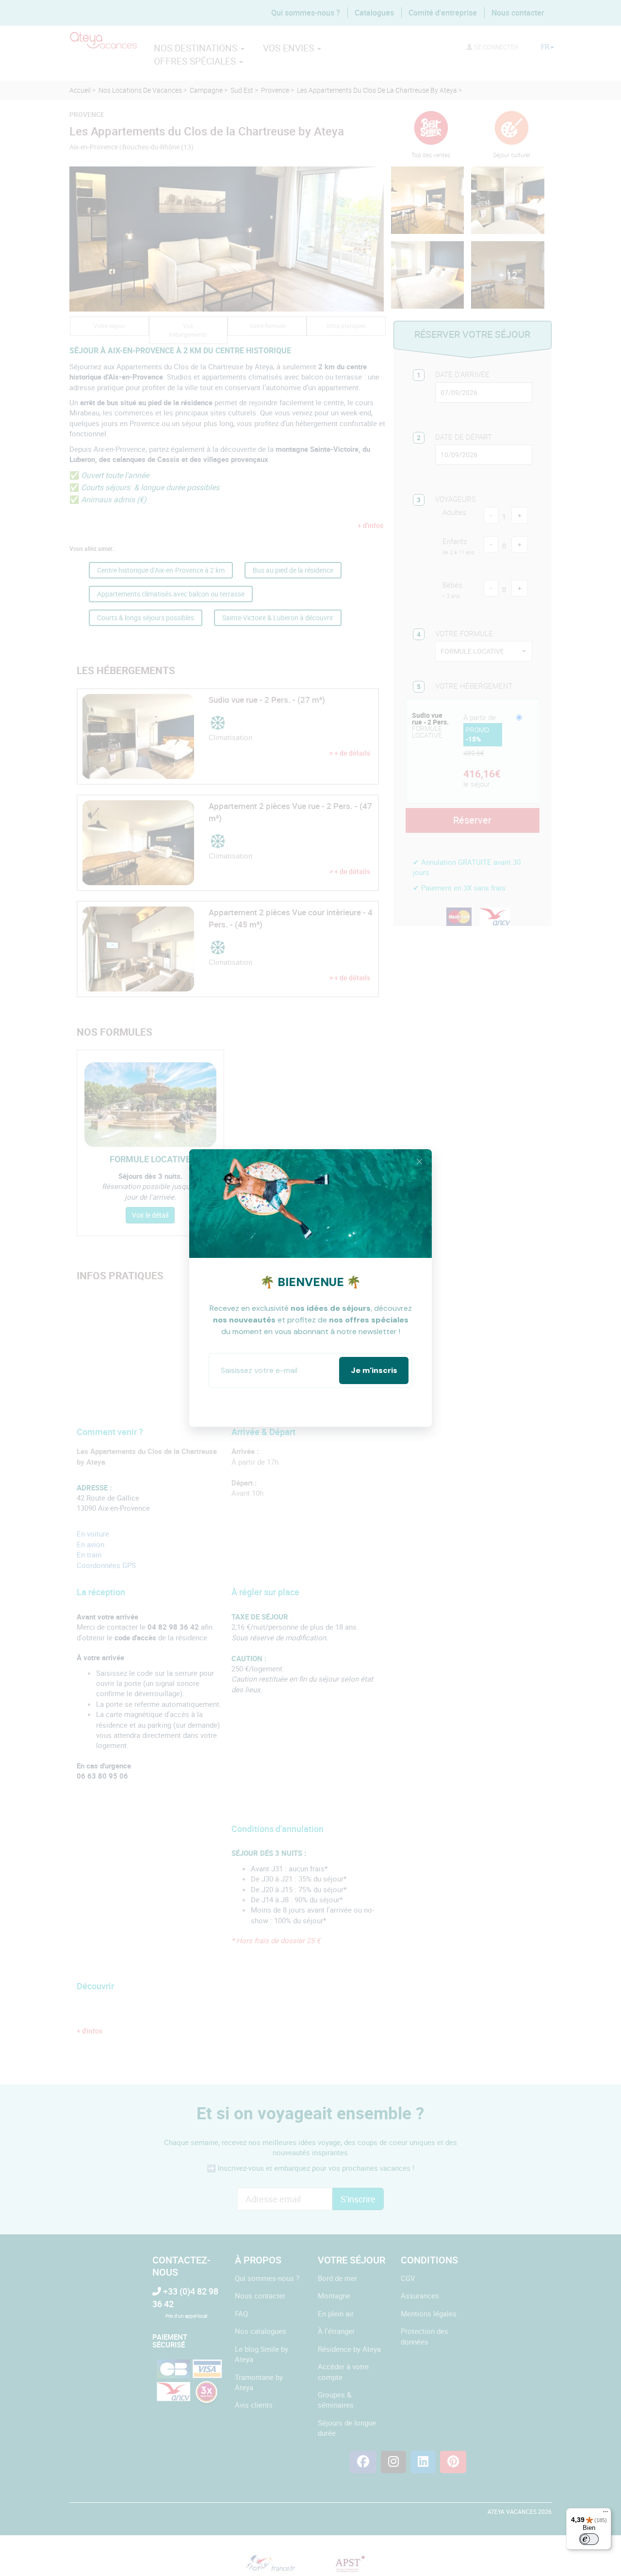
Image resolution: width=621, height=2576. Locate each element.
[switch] (589, 2539)
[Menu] (605, 2514)
